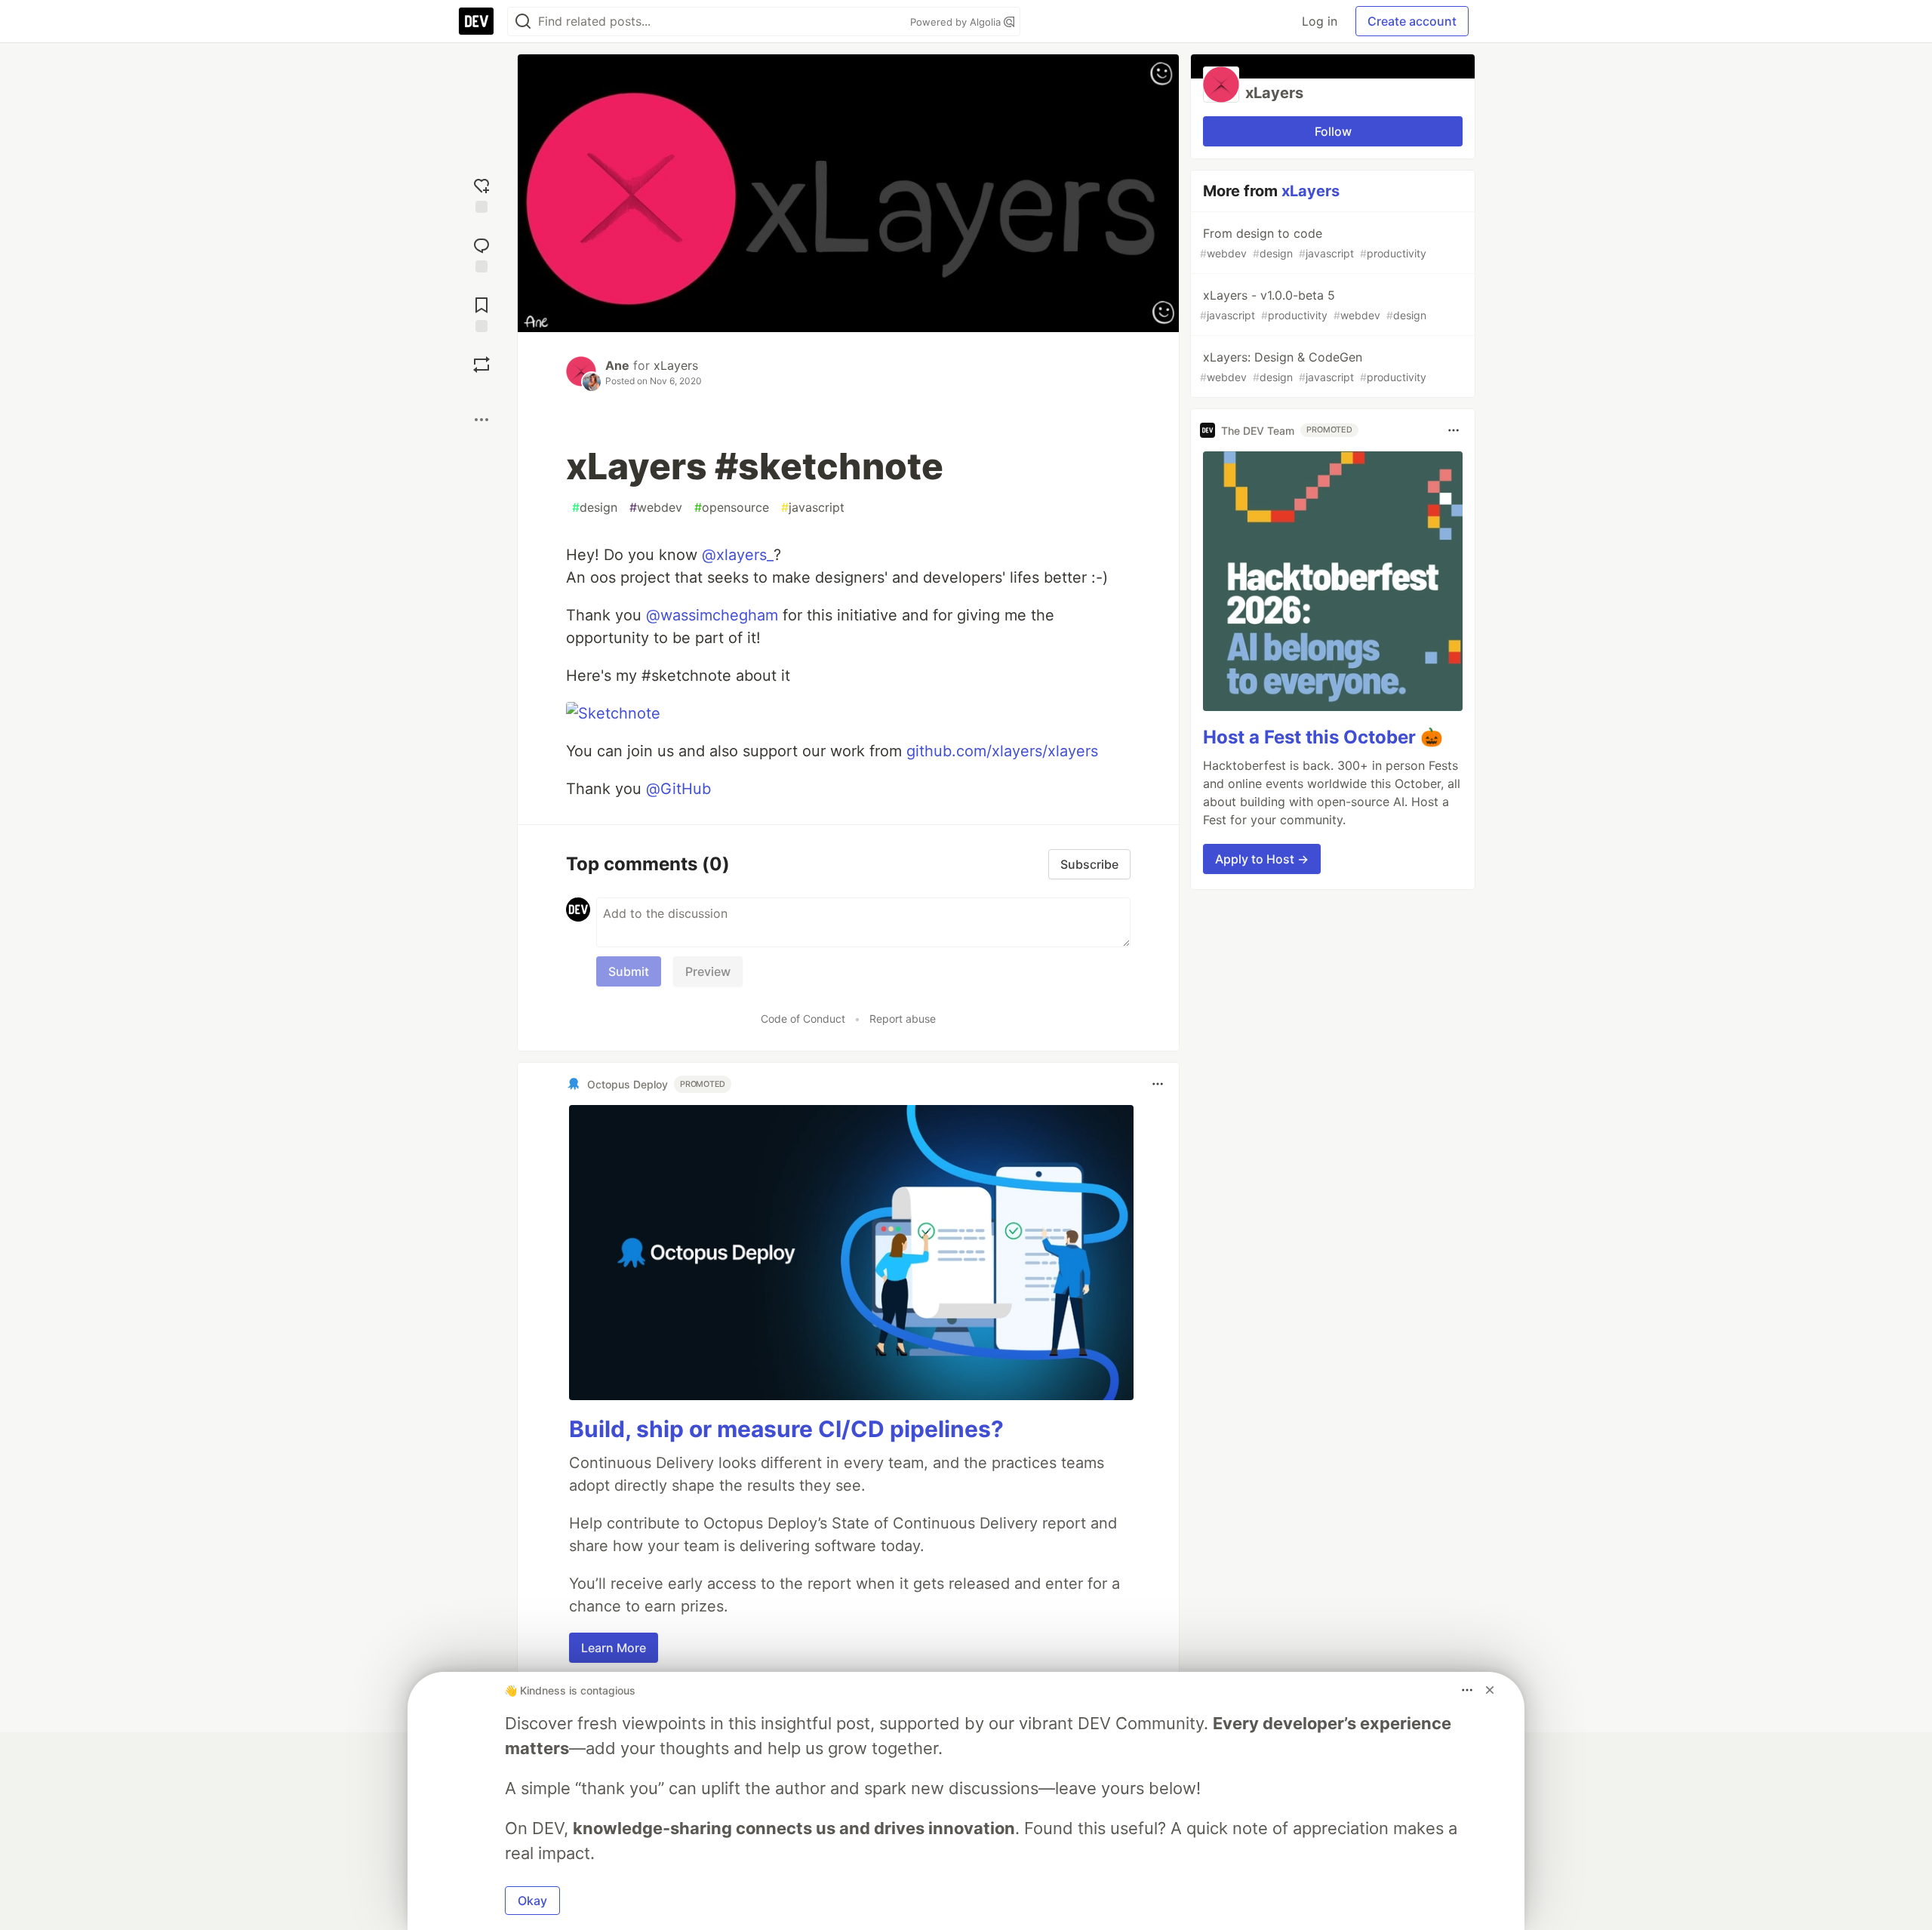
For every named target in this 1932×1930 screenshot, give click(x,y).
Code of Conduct (803, 1019)
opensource (732, 507)
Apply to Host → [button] (1262, 859)
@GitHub (678, 789)
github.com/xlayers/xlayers (1002, 751)
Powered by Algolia (957, 22)
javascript (813, 507)
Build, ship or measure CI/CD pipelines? (786, 1429)
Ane (617, 365)
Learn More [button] (614, 1648)
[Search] (523, 22)
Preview (708, 971)
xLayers (676, 365)
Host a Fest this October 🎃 (1323, 737)
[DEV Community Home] (476, 21)
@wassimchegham (712, 615)
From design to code (1313, 243)
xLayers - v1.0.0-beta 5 (1313, 305)
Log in (1320, 21)
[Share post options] (481, 420)
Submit (629, 971)
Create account (1412, 21)
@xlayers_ (738, 555)
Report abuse (903, 1019)
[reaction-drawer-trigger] (481, 194)
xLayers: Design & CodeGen (1313, 366)
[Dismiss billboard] (1490, 1690)
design (595, 507)
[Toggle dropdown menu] (1158, 1084)
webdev (656, 507)
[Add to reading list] (481, 313)
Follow (1333, 131)
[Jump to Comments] (481, 253)
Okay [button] (532, 1901)
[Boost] (481, 365)
